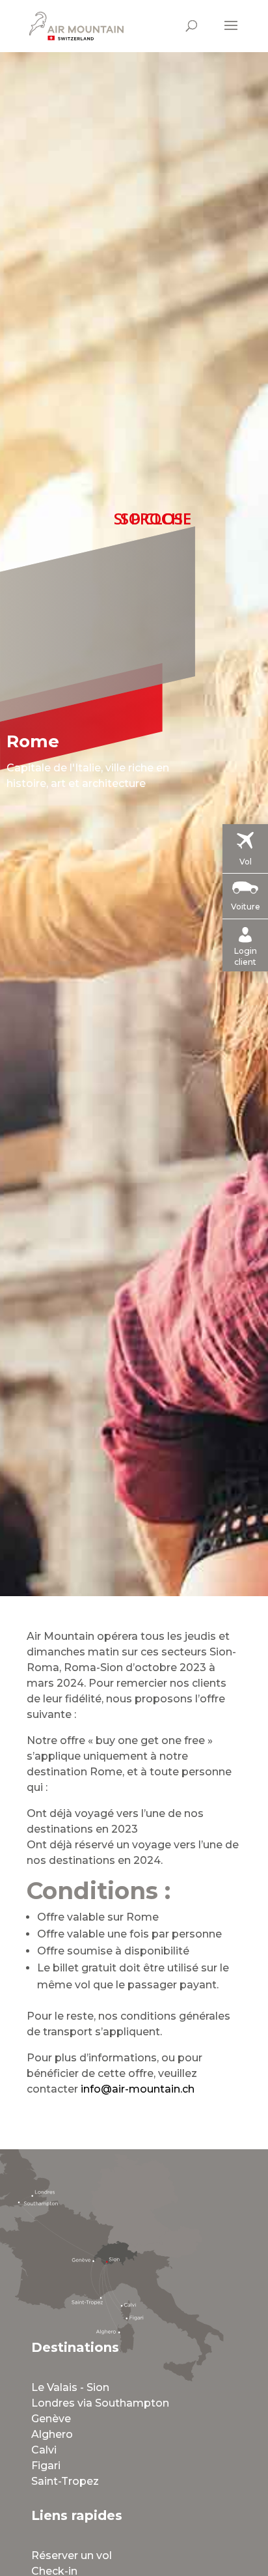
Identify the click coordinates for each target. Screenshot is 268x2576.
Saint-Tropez (65, 2481)
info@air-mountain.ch (138, 2089)
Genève (51, 2419)
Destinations (75, 2347)
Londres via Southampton (100, 2403)
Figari (46, 2466)
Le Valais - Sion (70, 2387)
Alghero (52, 2434)
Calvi (44, 2450)
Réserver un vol (72, 2555)
